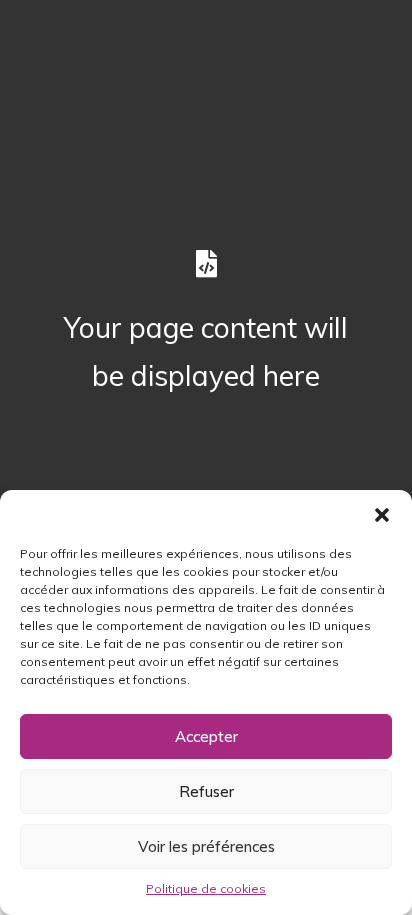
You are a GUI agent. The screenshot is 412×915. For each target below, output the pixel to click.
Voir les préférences (206, 846)
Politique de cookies (206, 888)
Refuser (206, 791)
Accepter (206, 736)
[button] (382, 515)
